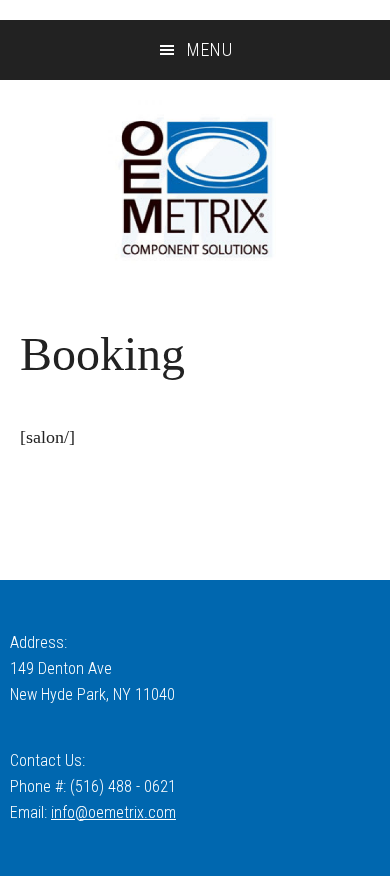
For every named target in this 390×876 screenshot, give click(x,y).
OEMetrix (195, 187)
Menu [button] (210, 49)
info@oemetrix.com (113, 812)
